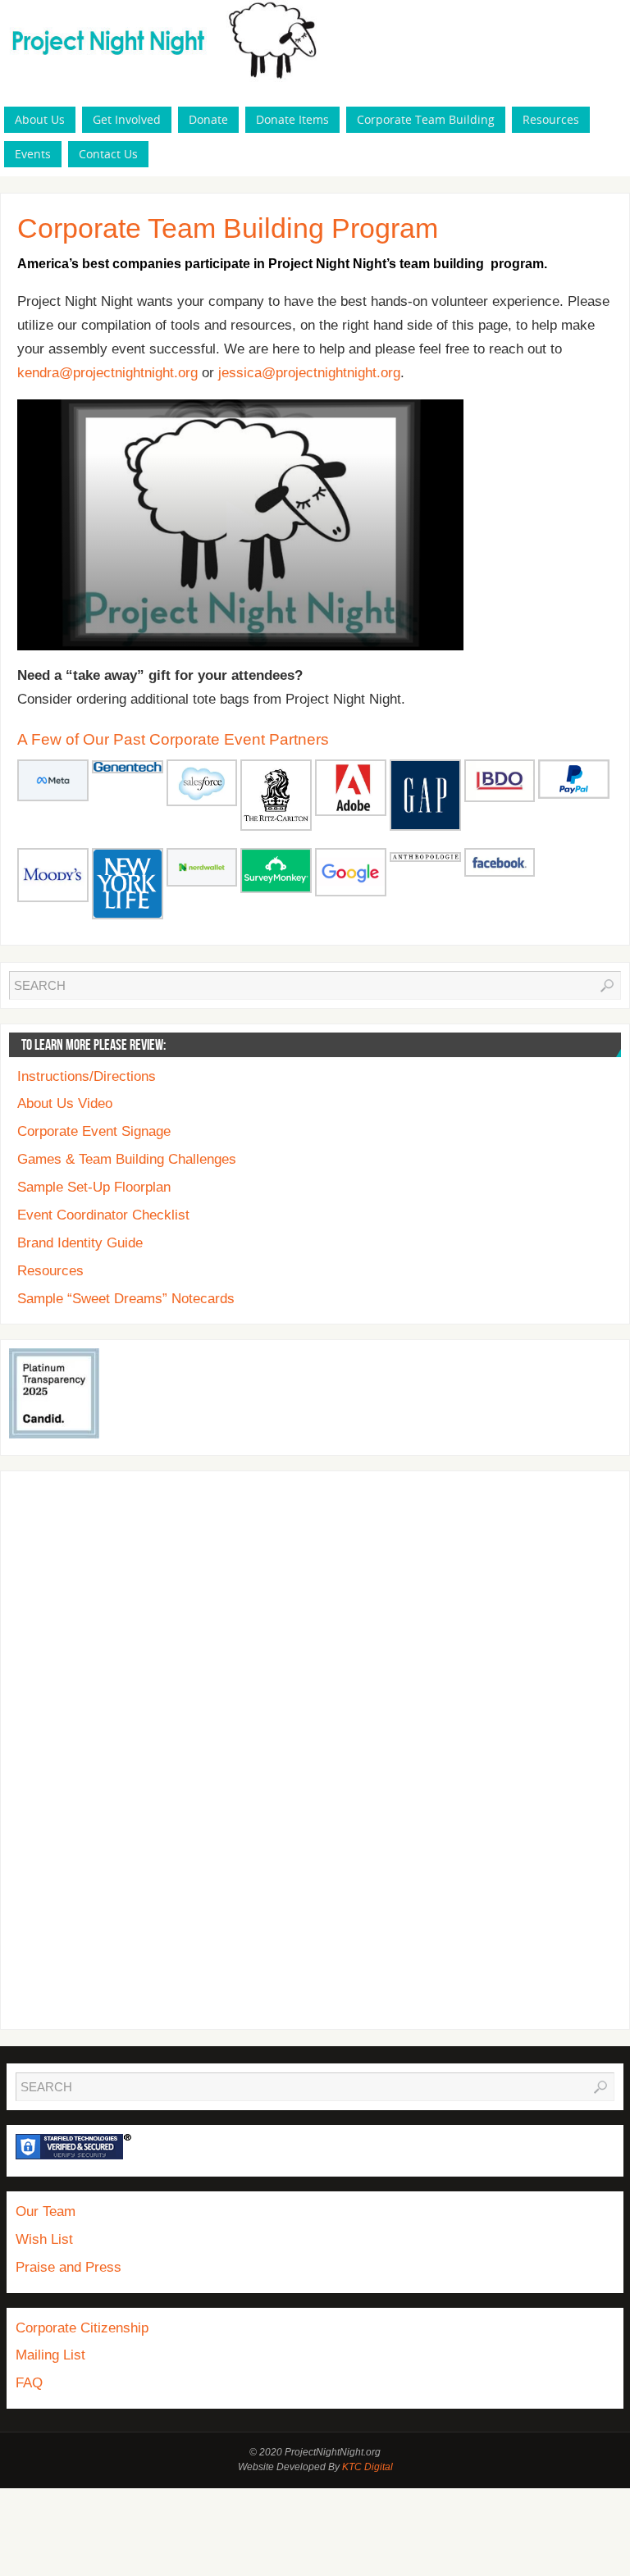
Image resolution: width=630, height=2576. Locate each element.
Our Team (46, 2211)
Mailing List (50, 2355)
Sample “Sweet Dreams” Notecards (126, 1299)
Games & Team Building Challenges (127, 1159)
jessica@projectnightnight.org (309, 373)
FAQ (29, 2383)
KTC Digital (367, 2467)
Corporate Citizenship (82, 2328)
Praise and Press (68, 2267)
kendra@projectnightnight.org (107, 373)
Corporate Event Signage (94, 1131)
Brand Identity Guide (80, 1243)
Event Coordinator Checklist (103, 1215)
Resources (50, 1271)
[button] (53, 783)
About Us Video (65, 1103)
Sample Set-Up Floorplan (94, 1187)
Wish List (44, 2239)
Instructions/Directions (87, 1076)
